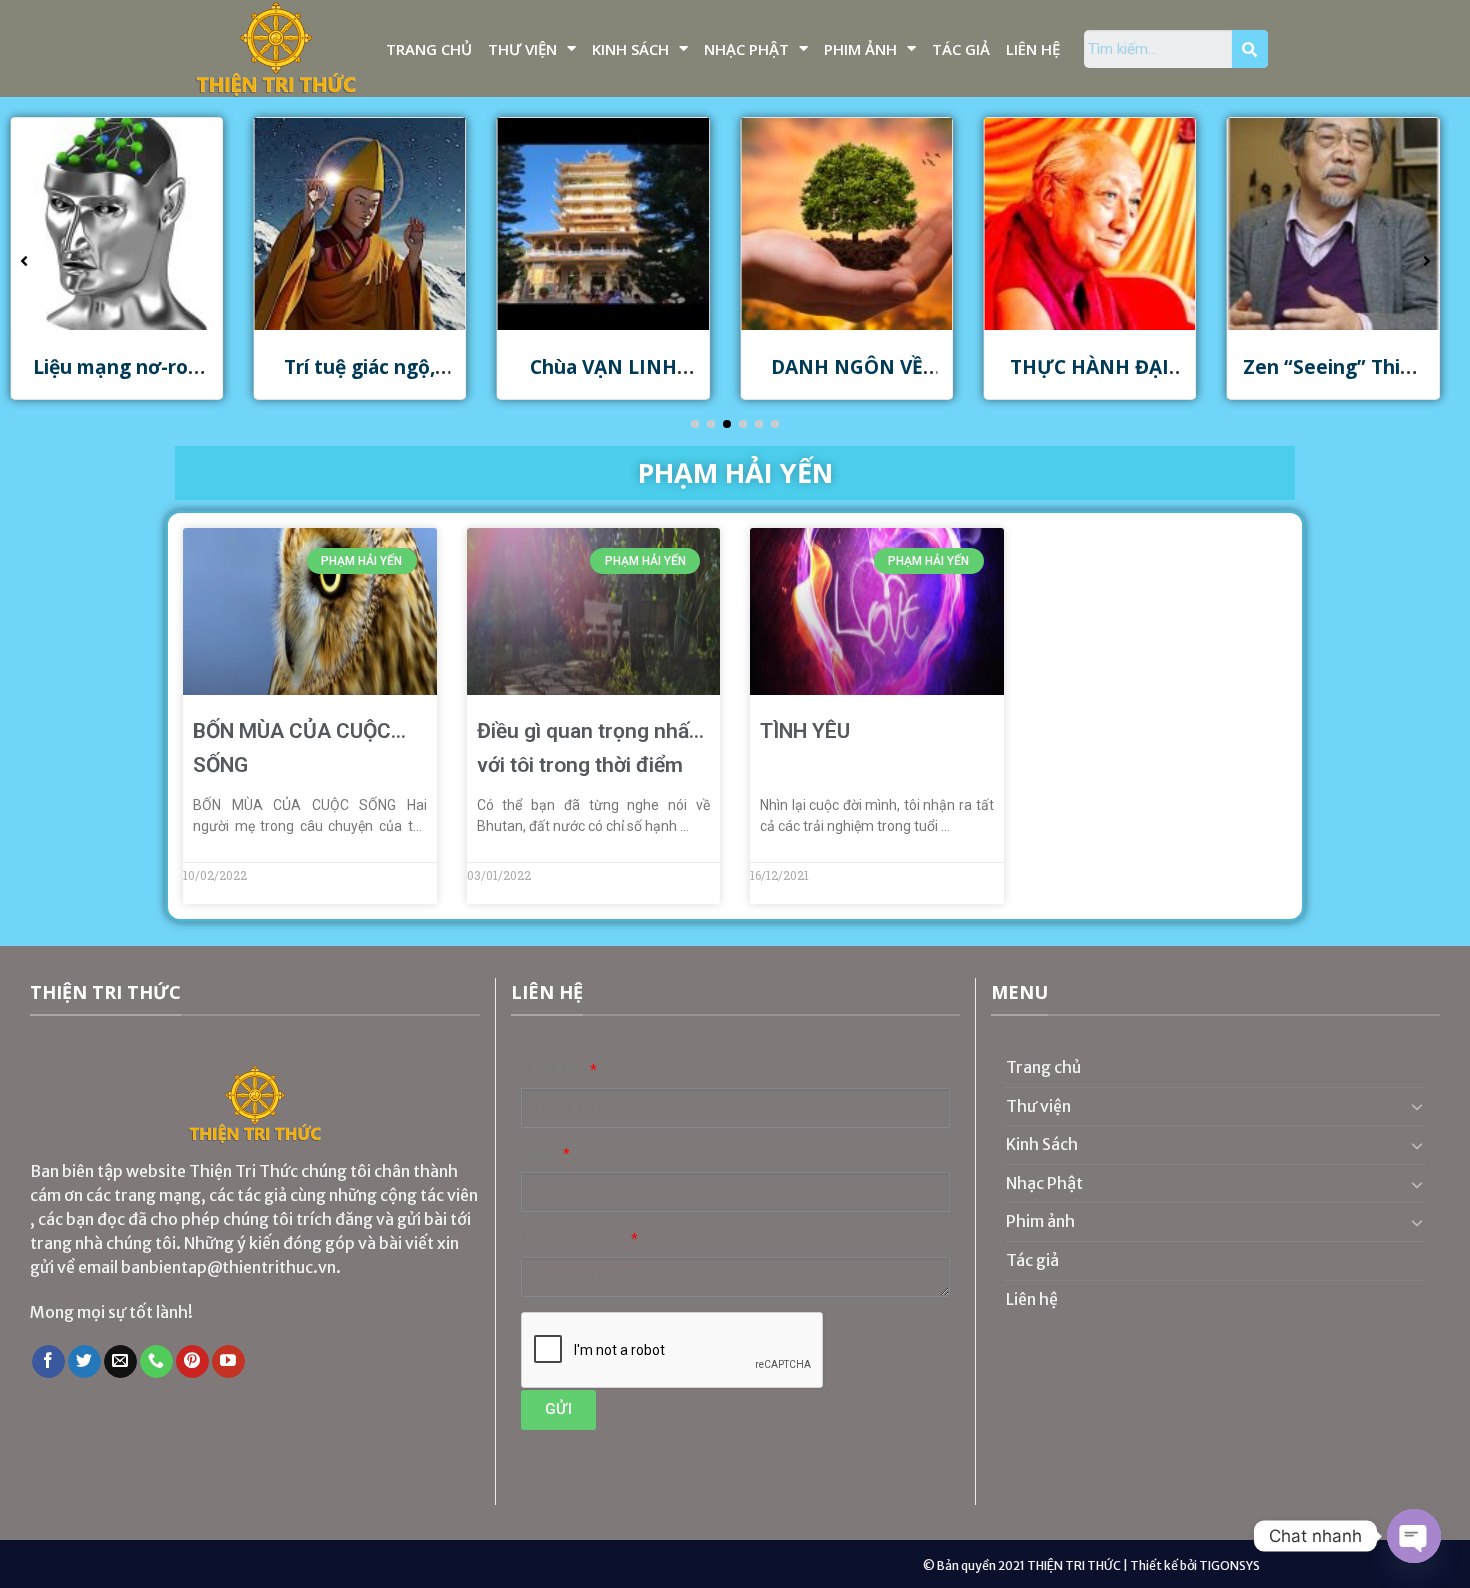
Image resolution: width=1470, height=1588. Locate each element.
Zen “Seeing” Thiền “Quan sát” (1333, 379)
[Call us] (156, 1362)
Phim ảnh (860, 49)
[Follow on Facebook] (48, 1362)
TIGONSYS (1229, 1565)
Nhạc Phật (746, 49)
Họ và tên (554, 1070)
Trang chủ (429, 49)
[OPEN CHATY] (1414, 1536)
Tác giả (961, 49)
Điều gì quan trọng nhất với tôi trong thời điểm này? (586, 764)
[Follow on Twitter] (84, 1362)
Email (540, 1154)
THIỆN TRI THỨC (1074, 1565)
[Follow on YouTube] (228, 1362)
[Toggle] (1417, 1106)
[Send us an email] (120, 1362)
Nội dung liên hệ (574, 1239)
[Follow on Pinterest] (192, 1362)
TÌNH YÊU (805, 731)
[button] (695, 424)
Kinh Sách (630, 49)
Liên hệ (1033, 49)
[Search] (1250, 49)
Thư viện (522, 49)
